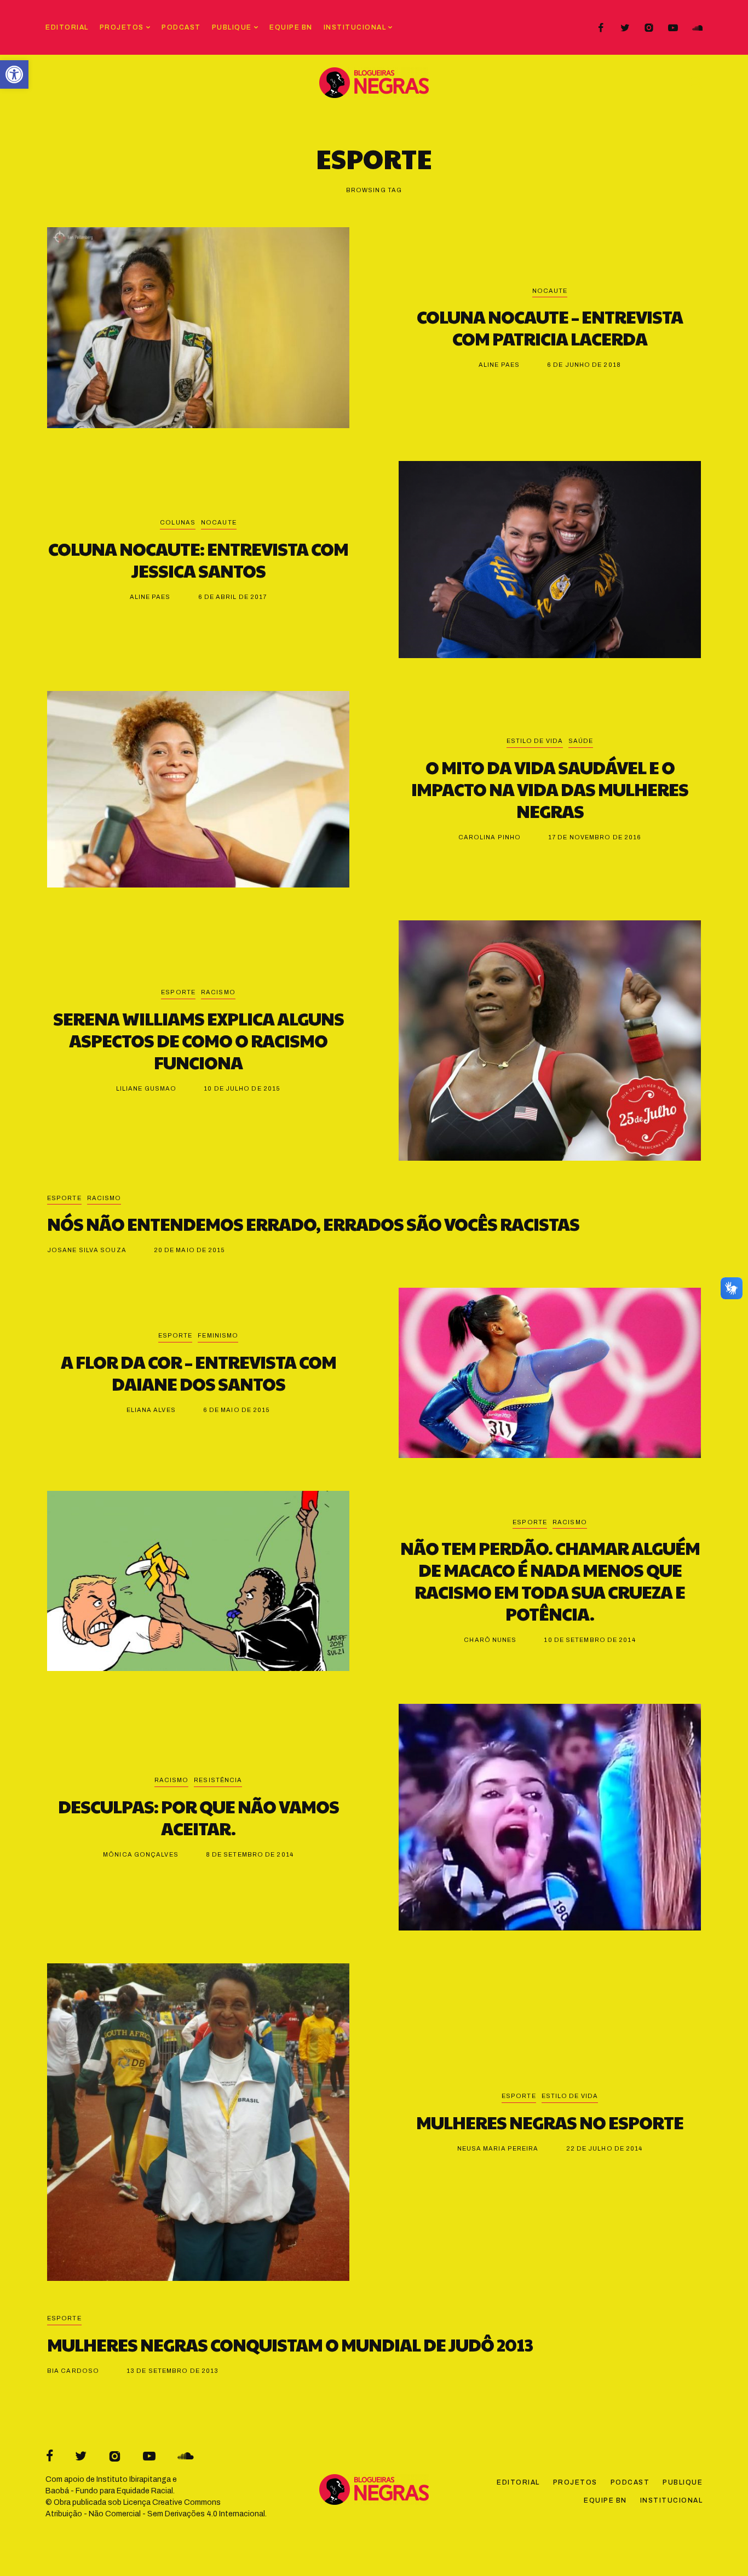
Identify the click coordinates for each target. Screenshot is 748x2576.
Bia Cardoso (73, 2371)
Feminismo (218, 1335)
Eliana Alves (151, 1410)
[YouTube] (673, 28)
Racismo (218, 992)
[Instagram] (649, 28)
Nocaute (550, 291)
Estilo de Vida (535, 741)
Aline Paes (499, 365)
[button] (14, 74)
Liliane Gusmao (146, 1088)
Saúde (581, 741)
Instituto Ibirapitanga (134, 2479)
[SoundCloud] (697, 28)
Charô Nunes (490, 1640)
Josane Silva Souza (87, 1250)
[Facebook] (601, 28)
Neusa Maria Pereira (498, 2148)
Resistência (218, 1780)
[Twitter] (625, 28)
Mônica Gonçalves (141, 1854)
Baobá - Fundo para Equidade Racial (109, 2491)
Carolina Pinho (490, 837)
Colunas (178, 522)
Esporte (178, 992)
